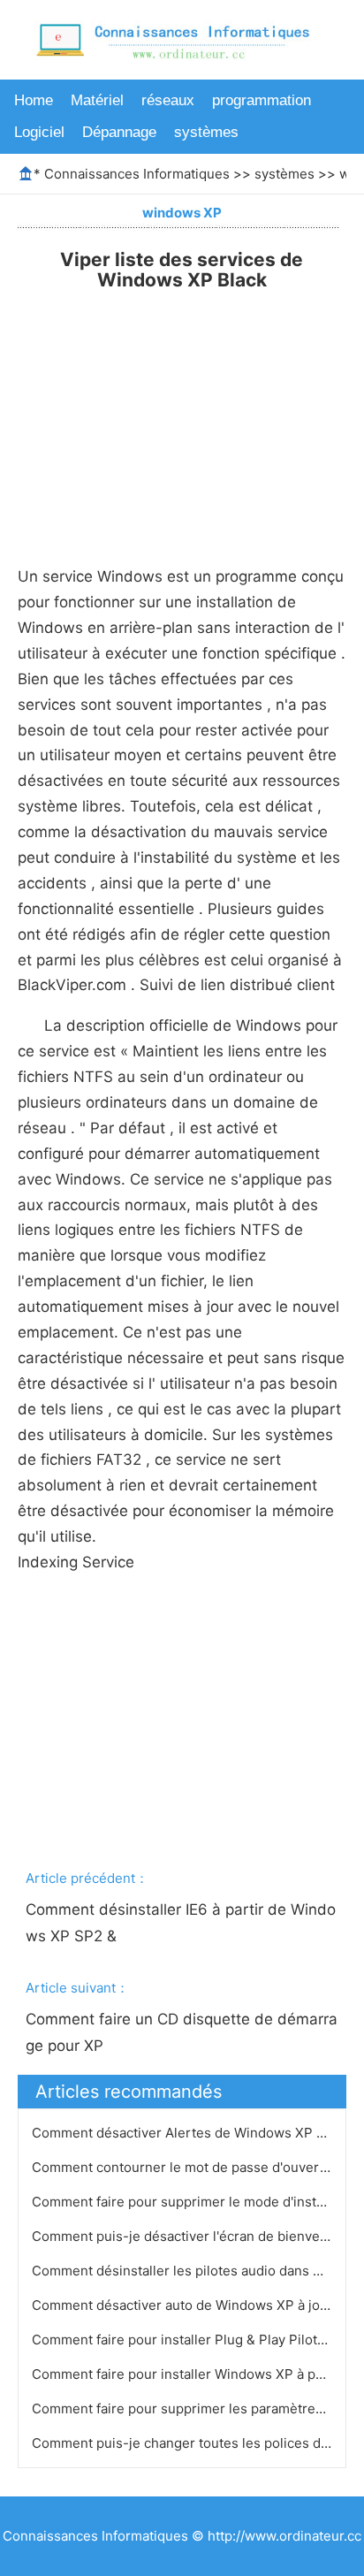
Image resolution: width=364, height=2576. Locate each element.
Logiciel (39, 132)
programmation (262, 100)
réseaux (168, 100)
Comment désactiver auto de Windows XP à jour (184, 2305)
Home (34, 100)
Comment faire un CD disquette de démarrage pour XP (182, 2032)
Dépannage (119, 132)
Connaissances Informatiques (137, 174)
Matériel (97, 100)
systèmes (206, 132)
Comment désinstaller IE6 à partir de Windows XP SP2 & (181, 1923)
